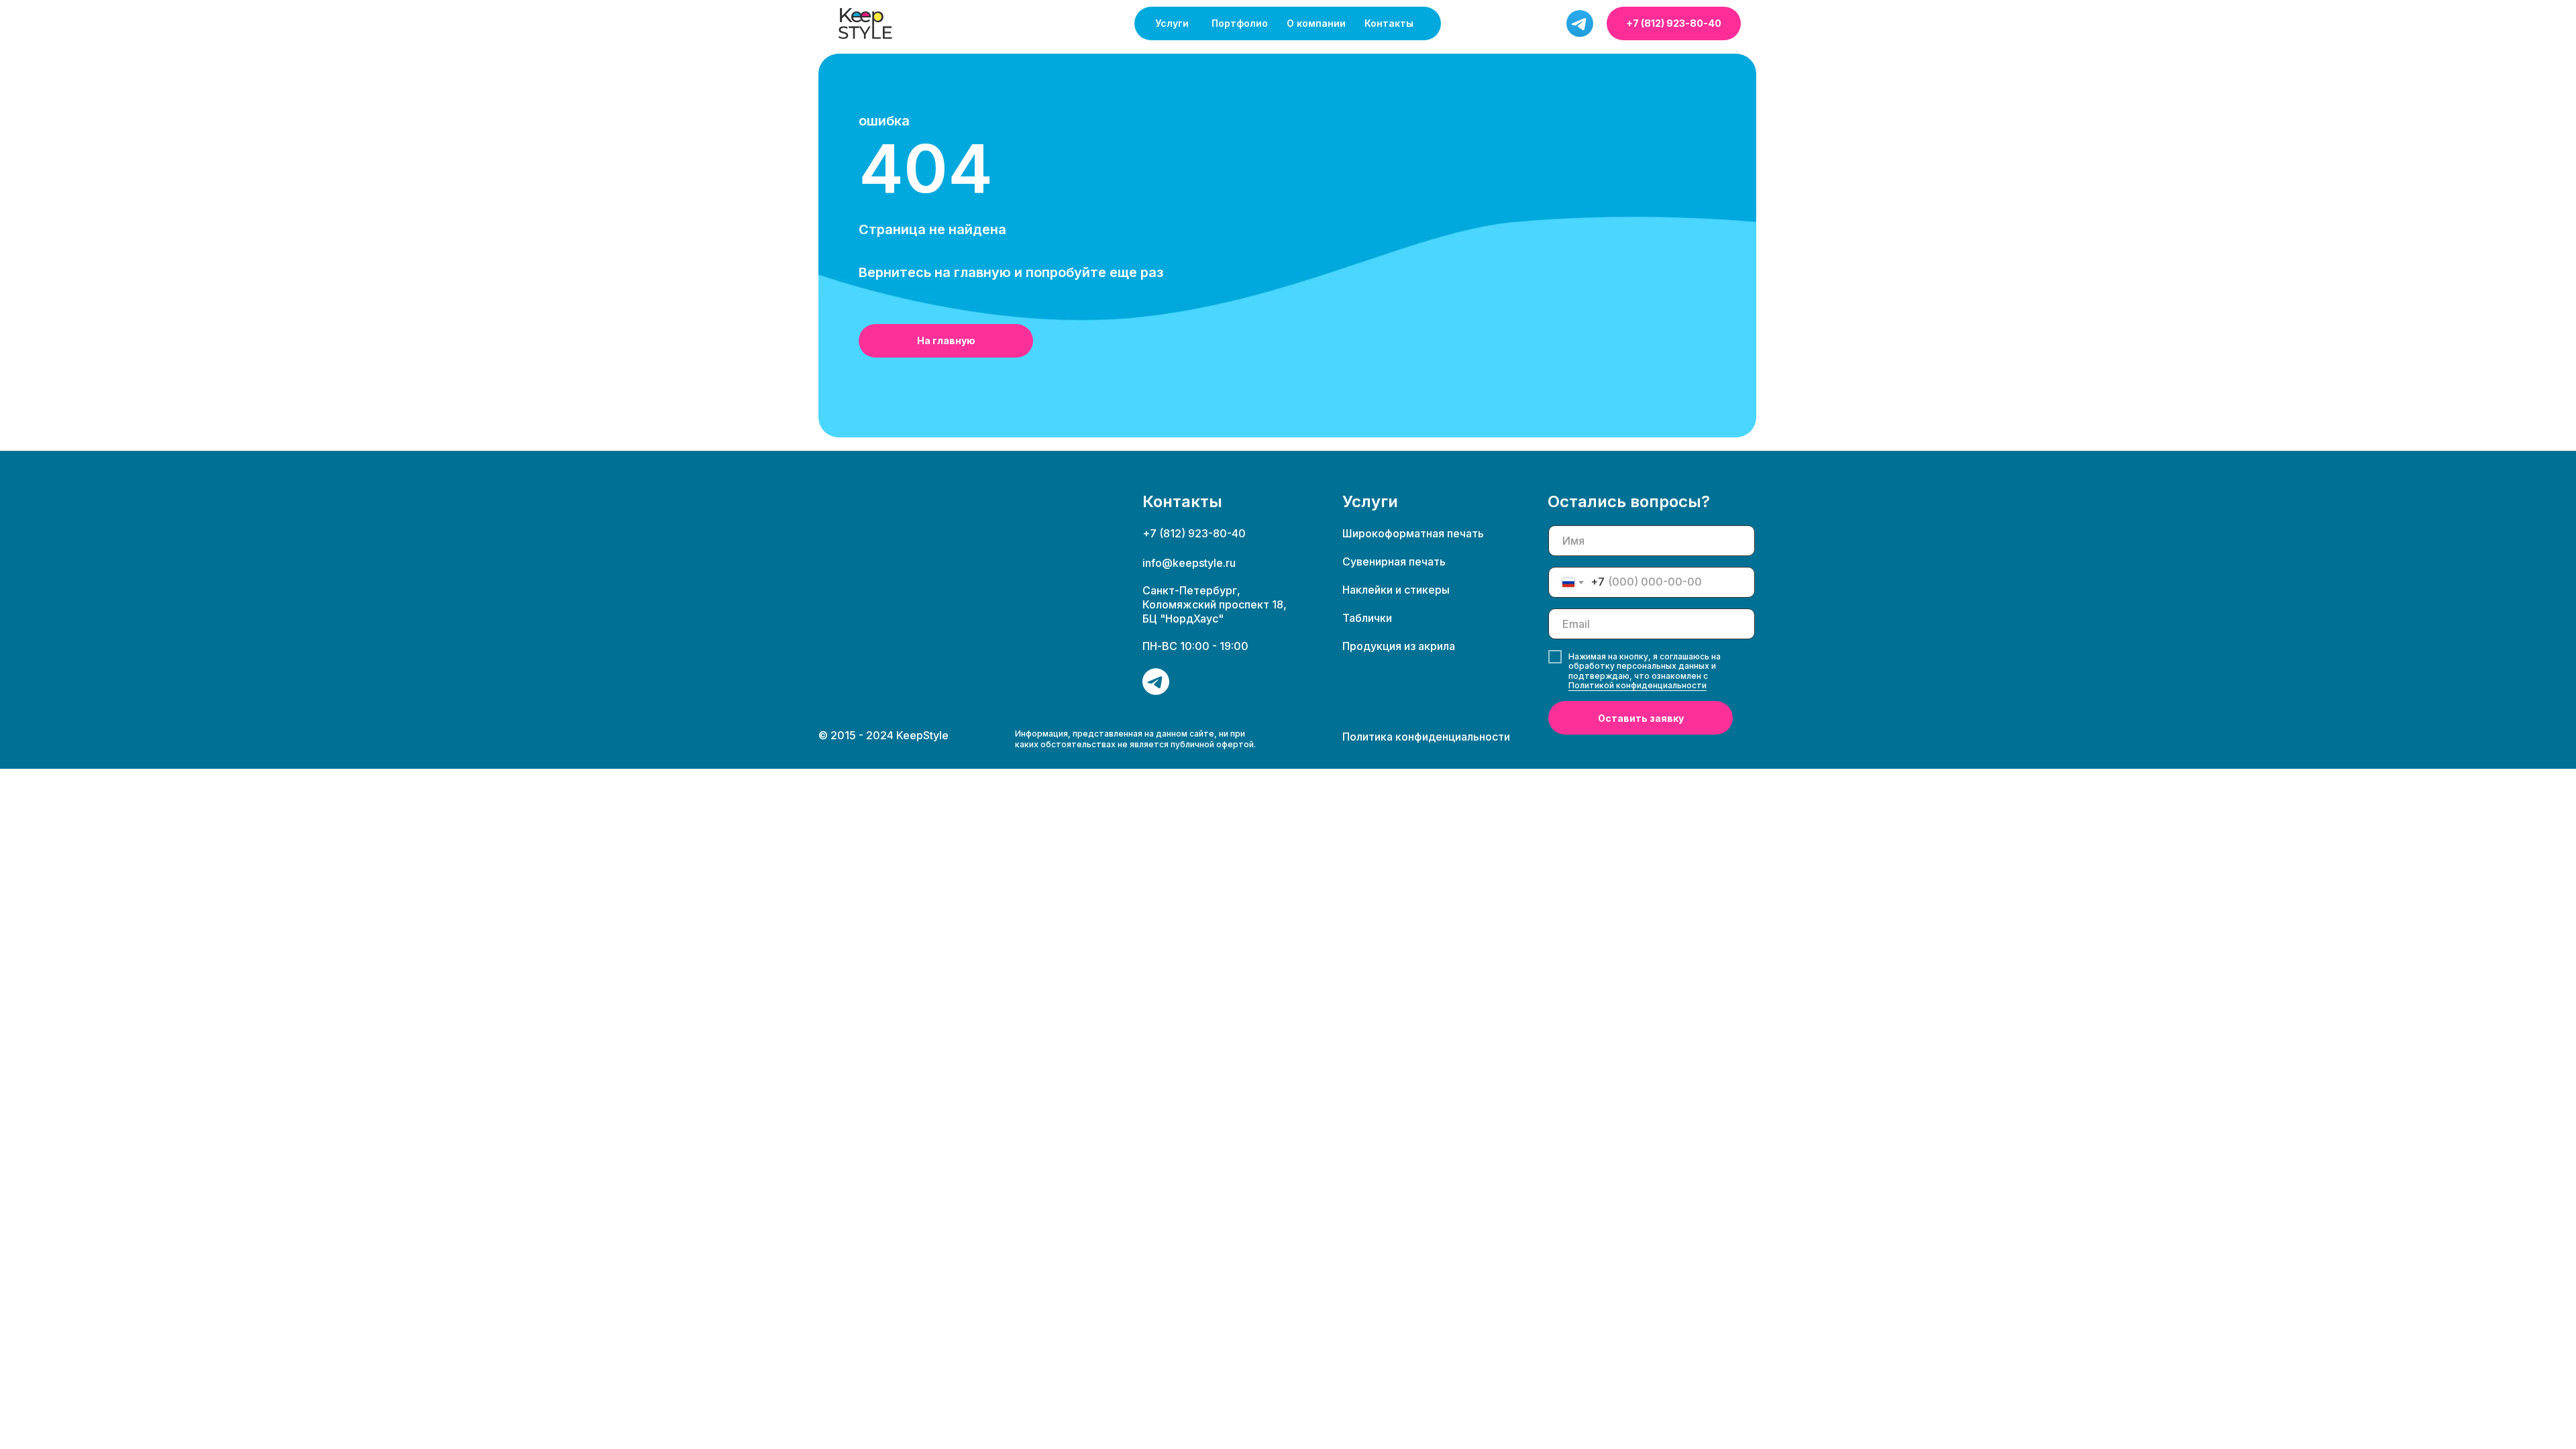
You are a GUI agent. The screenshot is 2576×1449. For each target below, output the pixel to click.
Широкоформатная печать (1413, 533)
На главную (946, 340)
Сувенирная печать (1394, 561)
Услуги (1172, 23)
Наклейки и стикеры (1396, 590)
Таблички (1367, 618)
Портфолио (1240, 23)
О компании (1316, 23)
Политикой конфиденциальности (1638, 685)
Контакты (1389, 23)
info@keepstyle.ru (1189, 563)
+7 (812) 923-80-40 (1674, 23)
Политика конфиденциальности (1426, 737)
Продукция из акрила (1399, 646)
